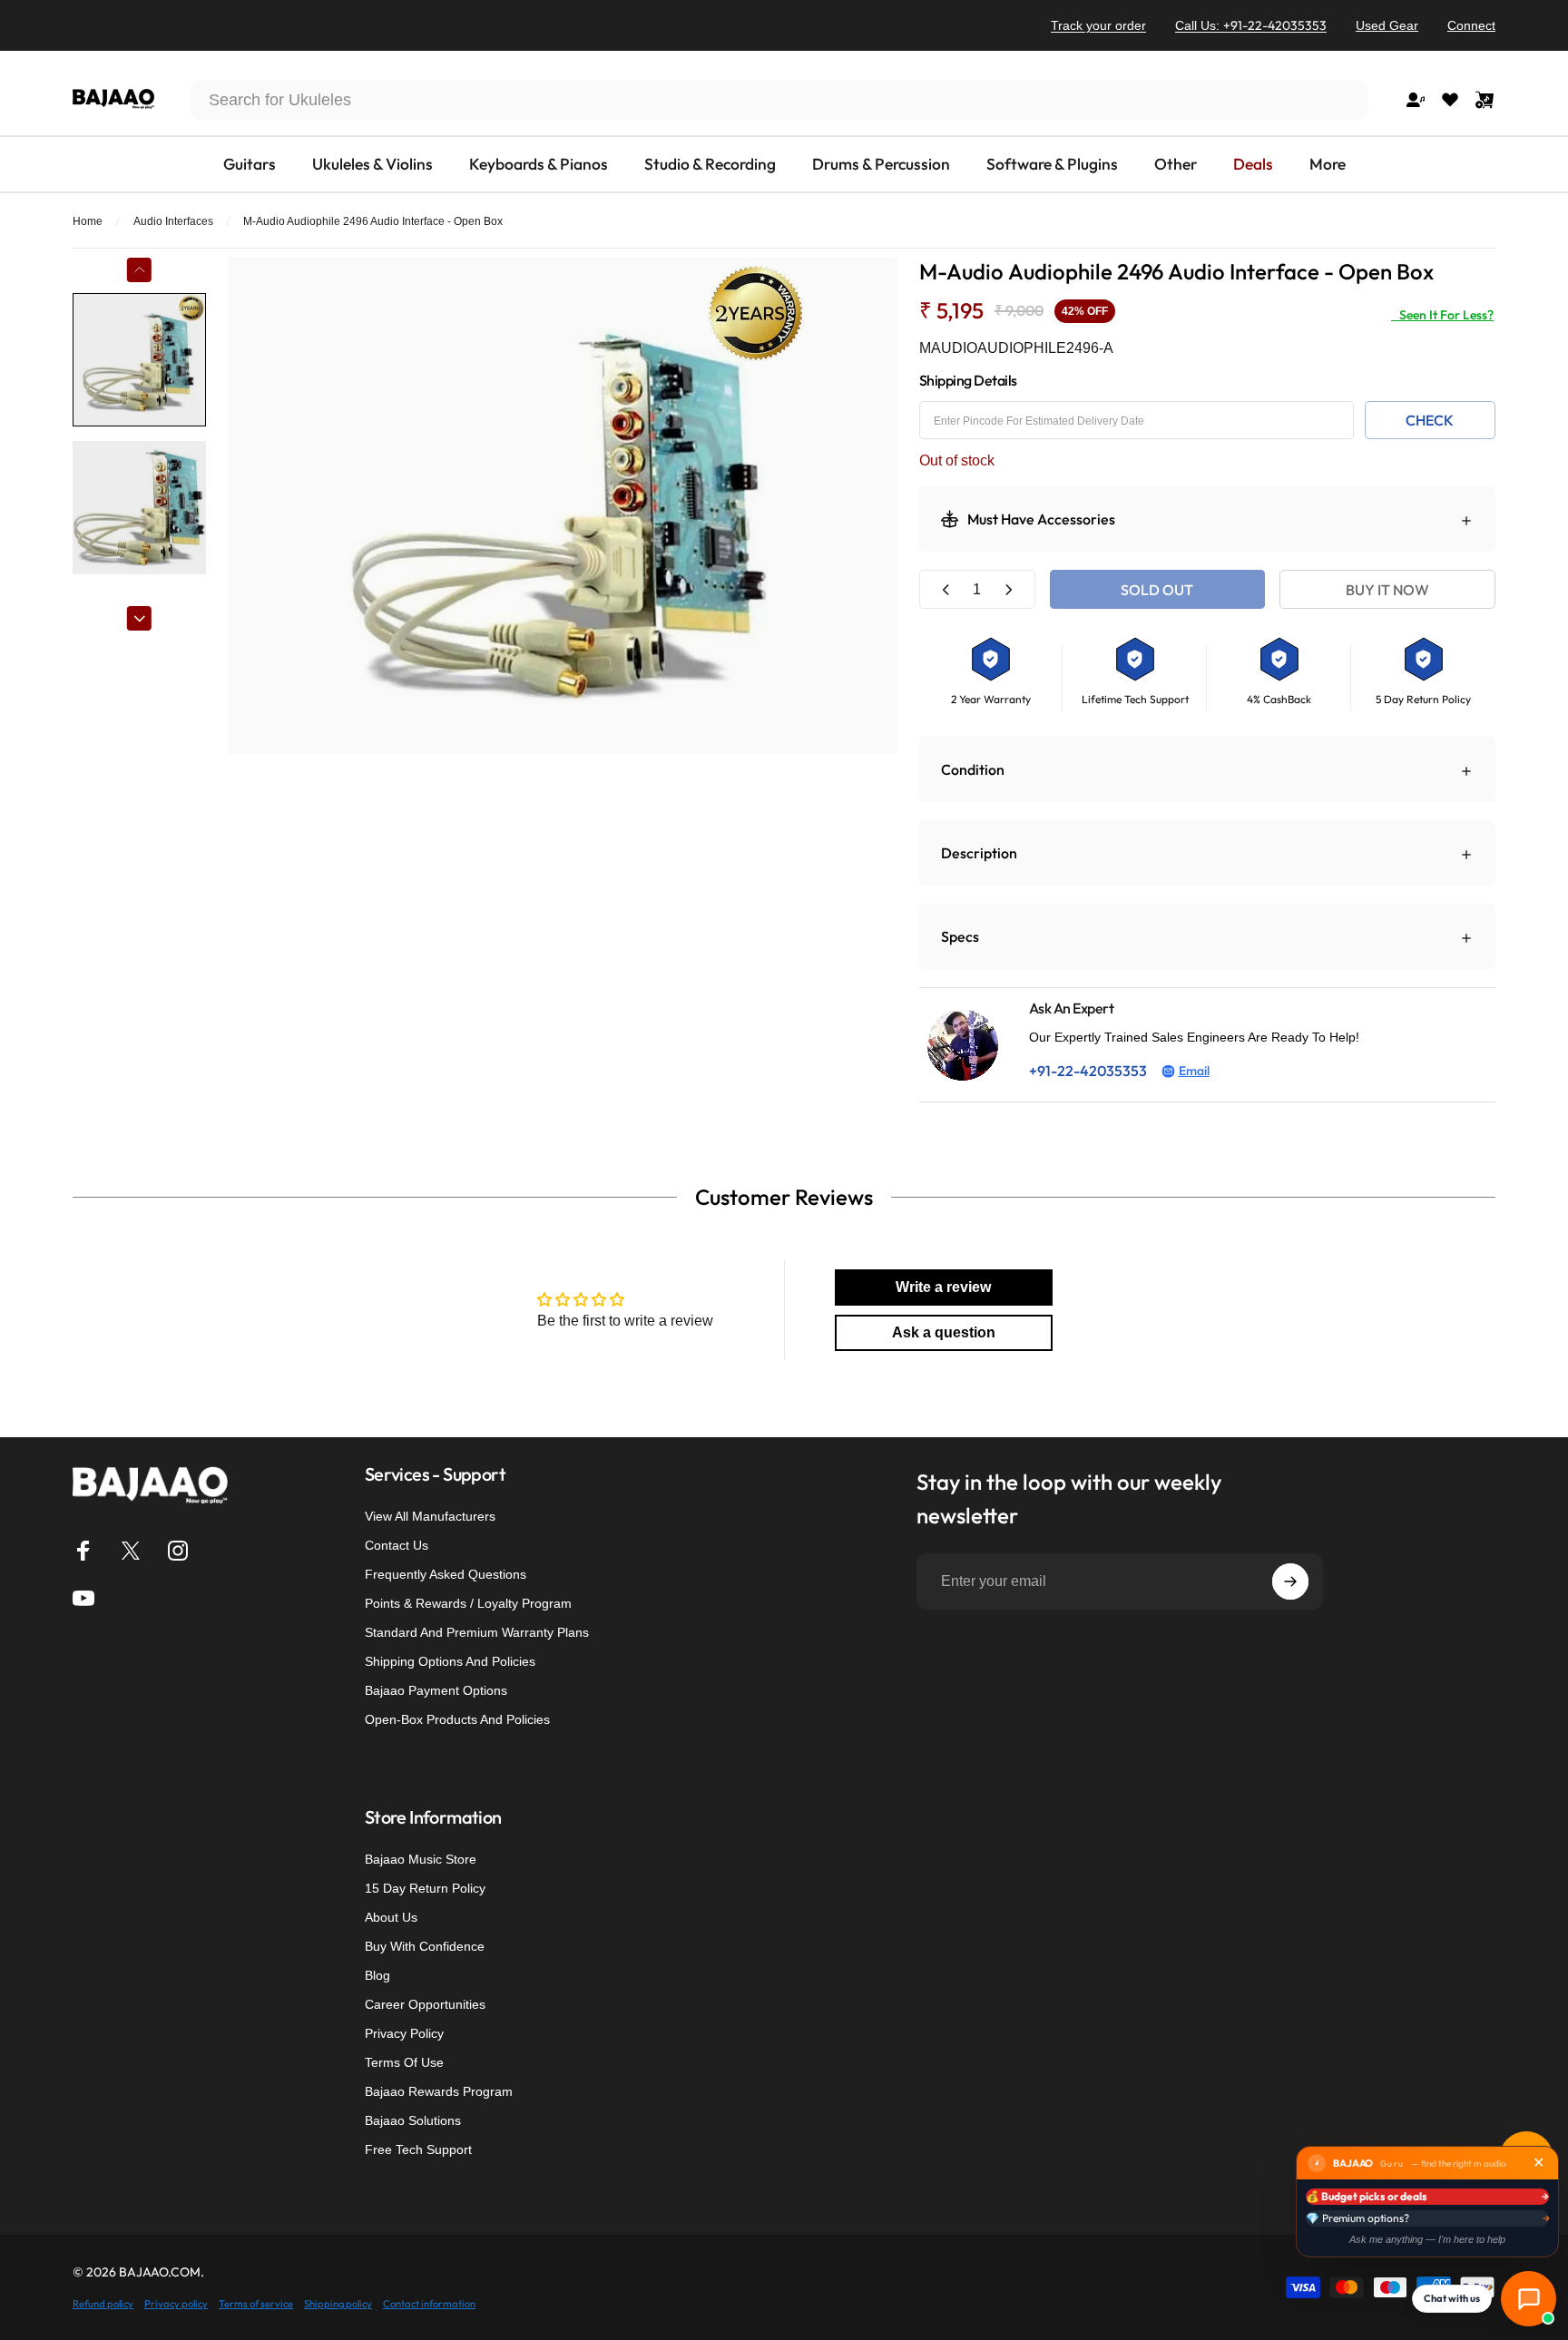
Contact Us (397, 1545)
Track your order (1098, 25)
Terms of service (256, 2304)
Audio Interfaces (173, 221)
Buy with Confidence (425, 1946)
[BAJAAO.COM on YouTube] (83, 1598)
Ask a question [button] (944, 1332)
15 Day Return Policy (425, 1888)
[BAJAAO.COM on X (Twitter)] (131, 1551)
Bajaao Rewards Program (439, 2091)
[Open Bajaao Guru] (1529, 2299)
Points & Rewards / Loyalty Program (468, 1603)
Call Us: (1251, 25)
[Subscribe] (1290, 1581)
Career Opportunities (425, 2004)
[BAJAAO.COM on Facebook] (83, 1551)
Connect (1471, 25)
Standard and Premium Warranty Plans (477, 1632)
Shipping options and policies (450, 1661)
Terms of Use (404, 2062)
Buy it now (1387, 590)
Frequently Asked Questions (446, 1574)
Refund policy (103, 2304)
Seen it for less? (1442, 315)
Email (1194, 1071)
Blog (377, 1975)
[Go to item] (139, 360)
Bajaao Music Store (421, 1859)
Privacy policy (176, 2304)
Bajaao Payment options (436, 1690)
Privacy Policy (404, 2033)
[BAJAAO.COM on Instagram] (178, 1551)
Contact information (429, 2304)
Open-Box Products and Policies (457, 1719)
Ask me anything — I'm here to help (1427, 2239)
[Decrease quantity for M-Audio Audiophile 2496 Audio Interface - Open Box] (946, 589)
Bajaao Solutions (413, 2120)
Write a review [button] (943, 1287)
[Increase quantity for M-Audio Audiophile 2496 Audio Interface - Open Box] (1008, 589)
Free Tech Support (418, 2149)
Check (1430, 420)
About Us (391, 1917)
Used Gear (1387, 25)
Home (88, 221)
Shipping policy (338, 2304)
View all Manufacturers (430, 1516)
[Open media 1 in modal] (563, 506)
